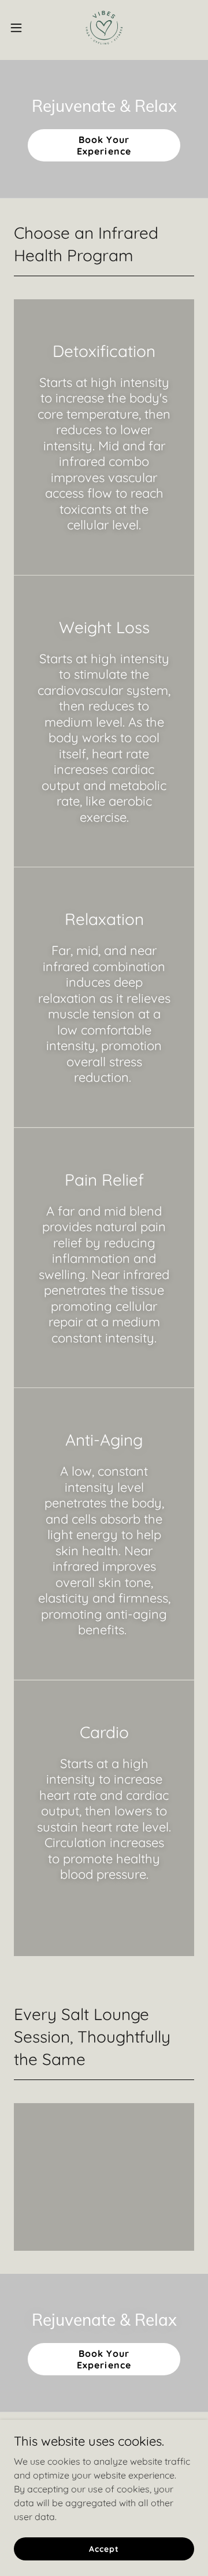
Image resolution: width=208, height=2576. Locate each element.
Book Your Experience (104, 145)
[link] (104, 28)
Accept (104, 2548)
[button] (20, 28)
